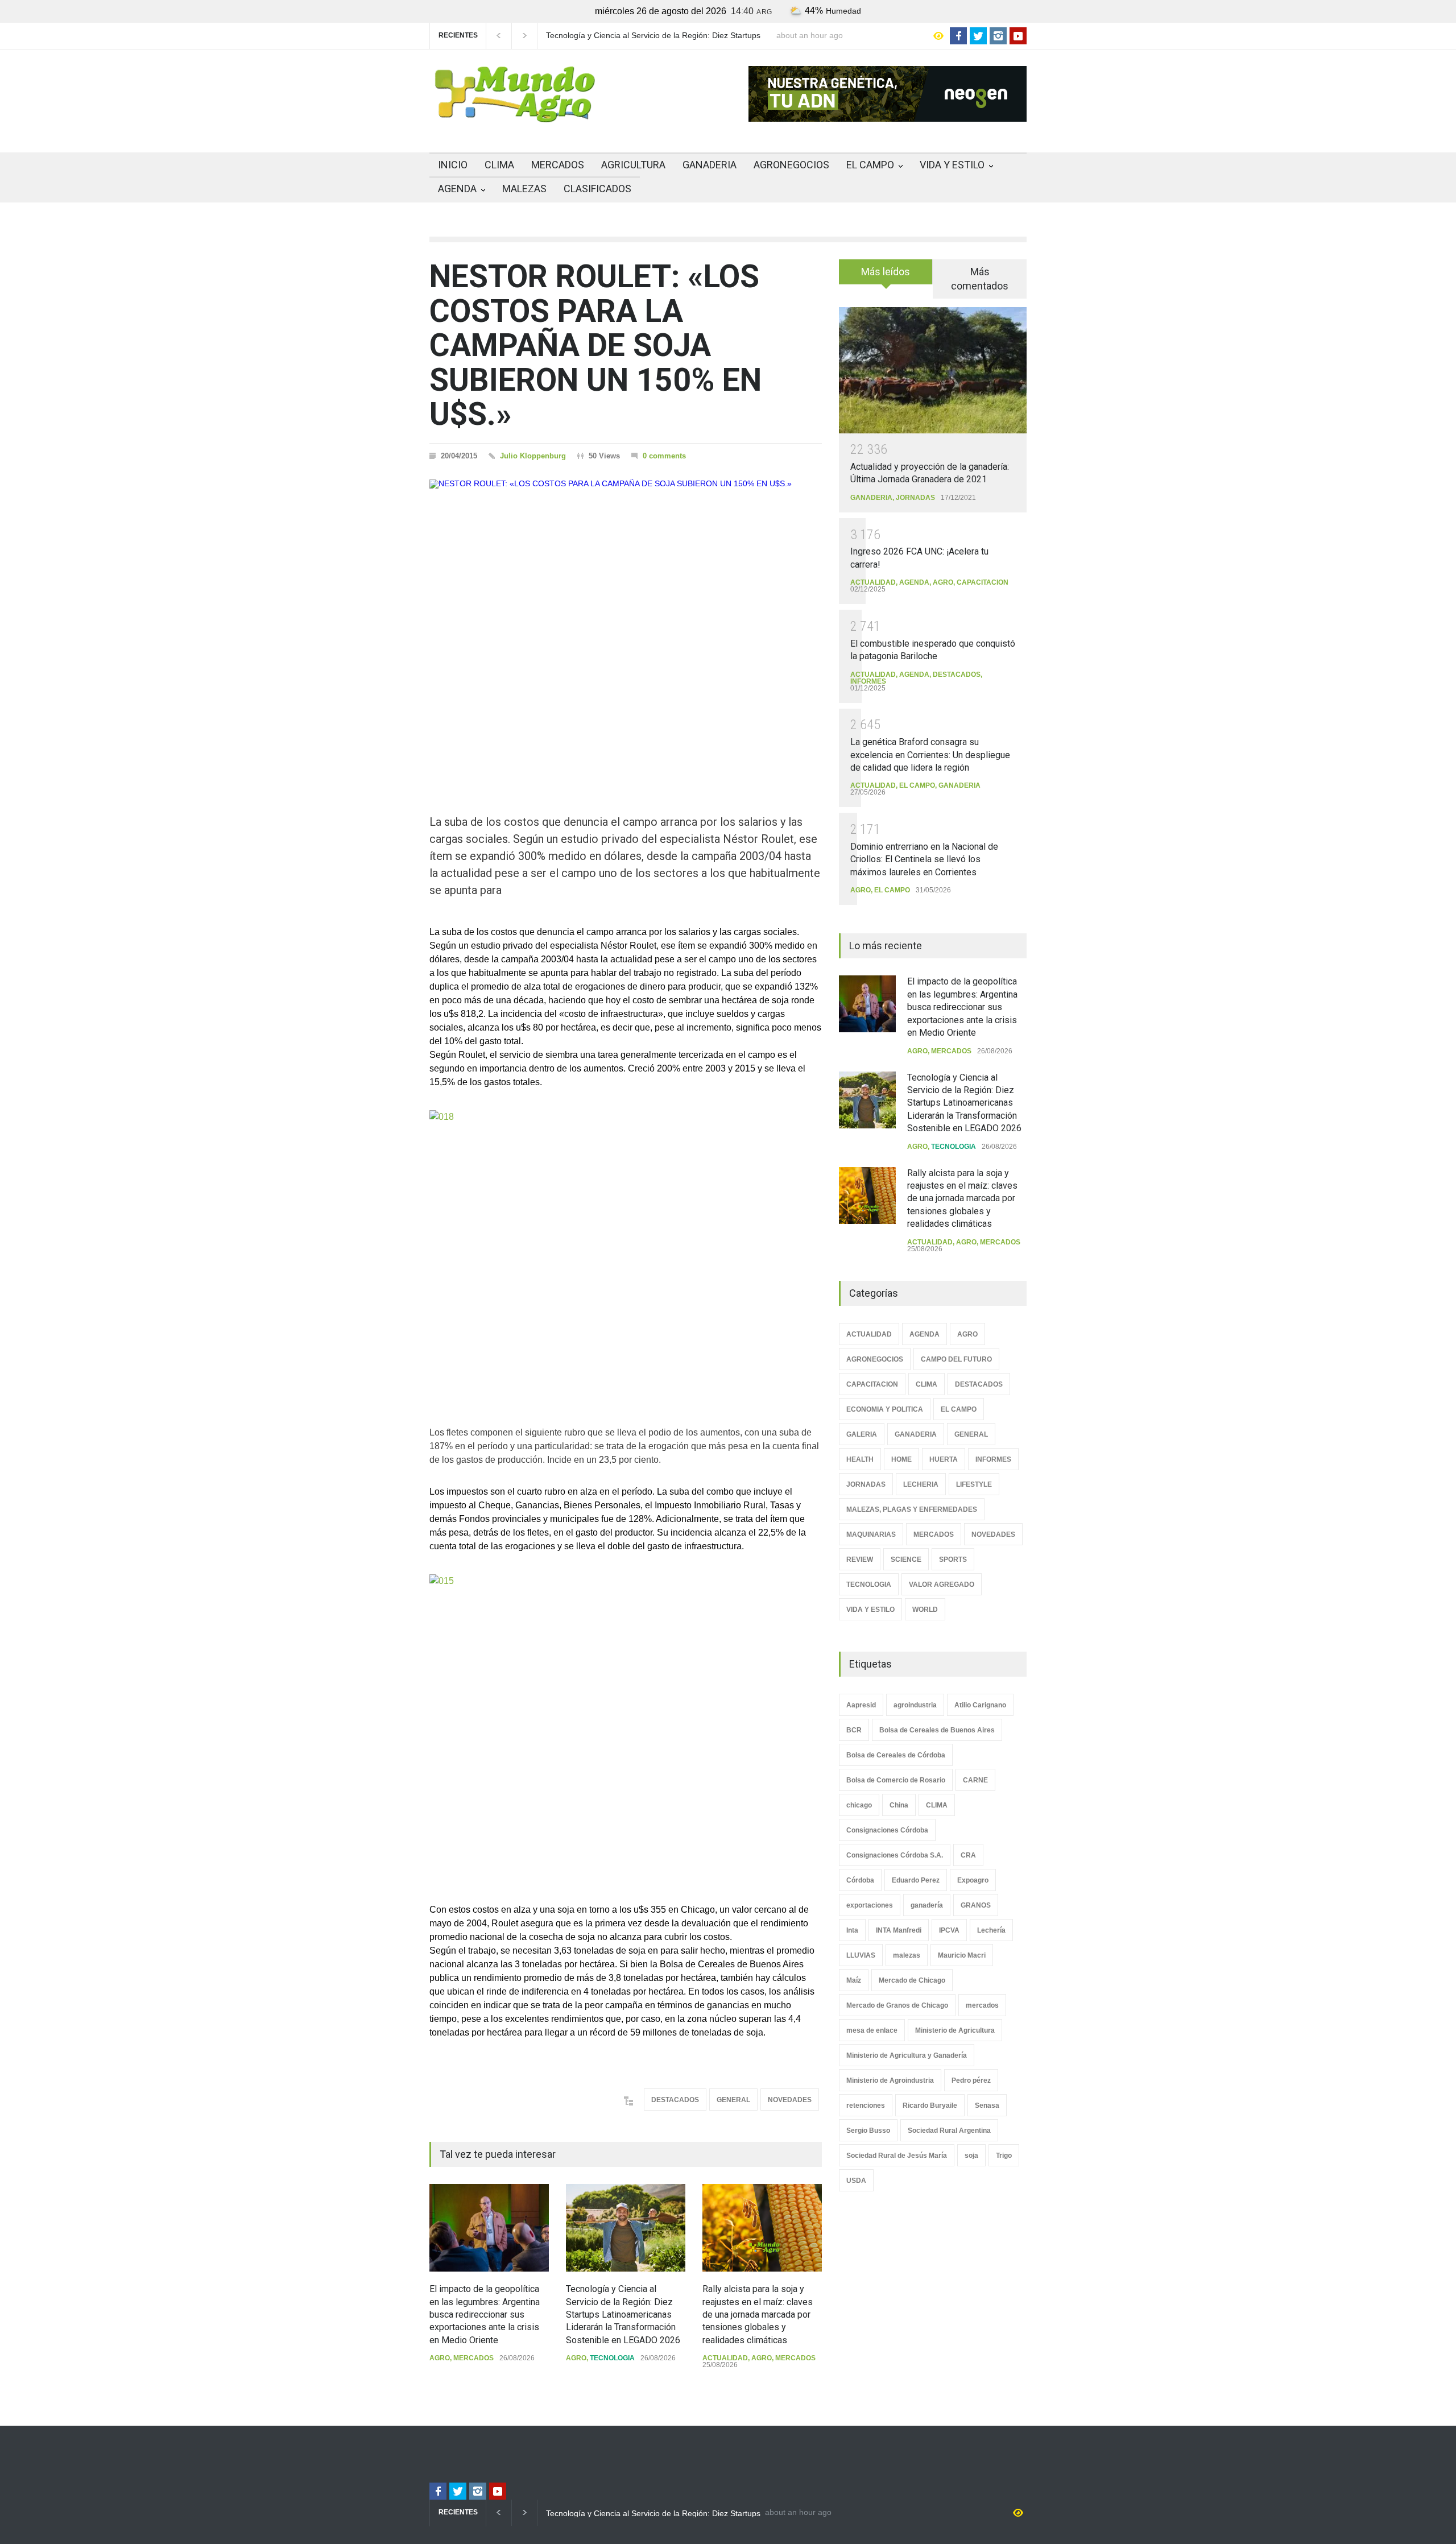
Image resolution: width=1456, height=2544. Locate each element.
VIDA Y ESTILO (952, 165)
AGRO (440, 2358)
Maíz (854, 1980)
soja (971, 2156)
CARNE (975, 1780)
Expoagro (973, 1880)
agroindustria (915, 1705)
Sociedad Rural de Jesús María (897, 2156)
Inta (852, 1930)
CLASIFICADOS (597, 189)
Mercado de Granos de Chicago (897, 2005)
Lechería (991, 1930)
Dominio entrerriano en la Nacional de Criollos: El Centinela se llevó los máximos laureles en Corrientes (924, 859)
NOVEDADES (790, 2100)
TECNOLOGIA (612, 2358)
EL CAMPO (870, 165)
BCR (854, 1730)
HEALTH (860, 1459)
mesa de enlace (872, 2030)
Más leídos (886, 272)
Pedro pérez (971, 2080)
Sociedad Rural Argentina (949, 2131)
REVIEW (860, 1560)
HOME (901, 1459)
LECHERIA (921, 1484)
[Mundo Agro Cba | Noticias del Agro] (515, 113)
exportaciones (870, 1905)
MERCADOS (558, 165)
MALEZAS (524, 189)
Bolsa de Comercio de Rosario (896, 1780)
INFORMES (868, 681)
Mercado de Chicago (912, 1980)
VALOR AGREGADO (942, 1585)
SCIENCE (906, 1560)
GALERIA (862, 1434)
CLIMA (499, 165)
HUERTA (944, 1459)
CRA (968, 1855)
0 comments (664, 456)
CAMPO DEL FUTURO (956, 1359)
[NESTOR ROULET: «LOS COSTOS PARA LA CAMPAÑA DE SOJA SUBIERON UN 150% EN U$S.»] (626, 627)
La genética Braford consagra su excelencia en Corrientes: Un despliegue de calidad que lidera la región (930, 755)
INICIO (453, 165)
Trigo (1004, 2156)
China (899, 1805)
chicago (859, 1805)
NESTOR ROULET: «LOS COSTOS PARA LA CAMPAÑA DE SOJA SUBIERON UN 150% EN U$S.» (595, 345)
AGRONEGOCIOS (791, 165)
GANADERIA (710, 165)
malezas (907, 1955)
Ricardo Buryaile (930, 2105)
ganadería (927, 1905)
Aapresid (861, 1705)
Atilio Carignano (980, 1705)
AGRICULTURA (633, 165)
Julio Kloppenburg (533, 456)
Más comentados (980, 279)
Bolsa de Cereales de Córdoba (896, 1755)
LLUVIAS (861, 1955)
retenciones (866, 2105)
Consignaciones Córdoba (887, 1830)
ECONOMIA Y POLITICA (885, 1409)
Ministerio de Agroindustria (890, 2080)
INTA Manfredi (899, 1930)
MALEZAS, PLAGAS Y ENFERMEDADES (912, 1509)
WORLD (925, 1610)
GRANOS (976, 1905)
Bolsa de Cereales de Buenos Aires (937, 1730)
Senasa (987, 2105)
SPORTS (953, 1560)
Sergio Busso (868, 2131)
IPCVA (949, 1930)
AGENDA (457, 189)
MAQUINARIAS (871, 1534)
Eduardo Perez (916, 1880)
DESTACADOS (675, 2100)
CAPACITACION (983, 582)
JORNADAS (915, 498)
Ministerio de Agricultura (955, 2030)
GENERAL (733, 2100)
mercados (982, 2005)
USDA (856, 2181)
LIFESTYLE (974, 1484)
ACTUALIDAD (725, 2358)
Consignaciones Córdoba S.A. (895, 1855)
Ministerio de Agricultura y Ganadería (907, 2055)
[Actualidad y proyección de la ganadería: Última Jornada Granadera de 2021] (933, 370)
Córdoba (860, 1880)
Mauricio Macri (962, 1955)
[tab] (886, 276)
